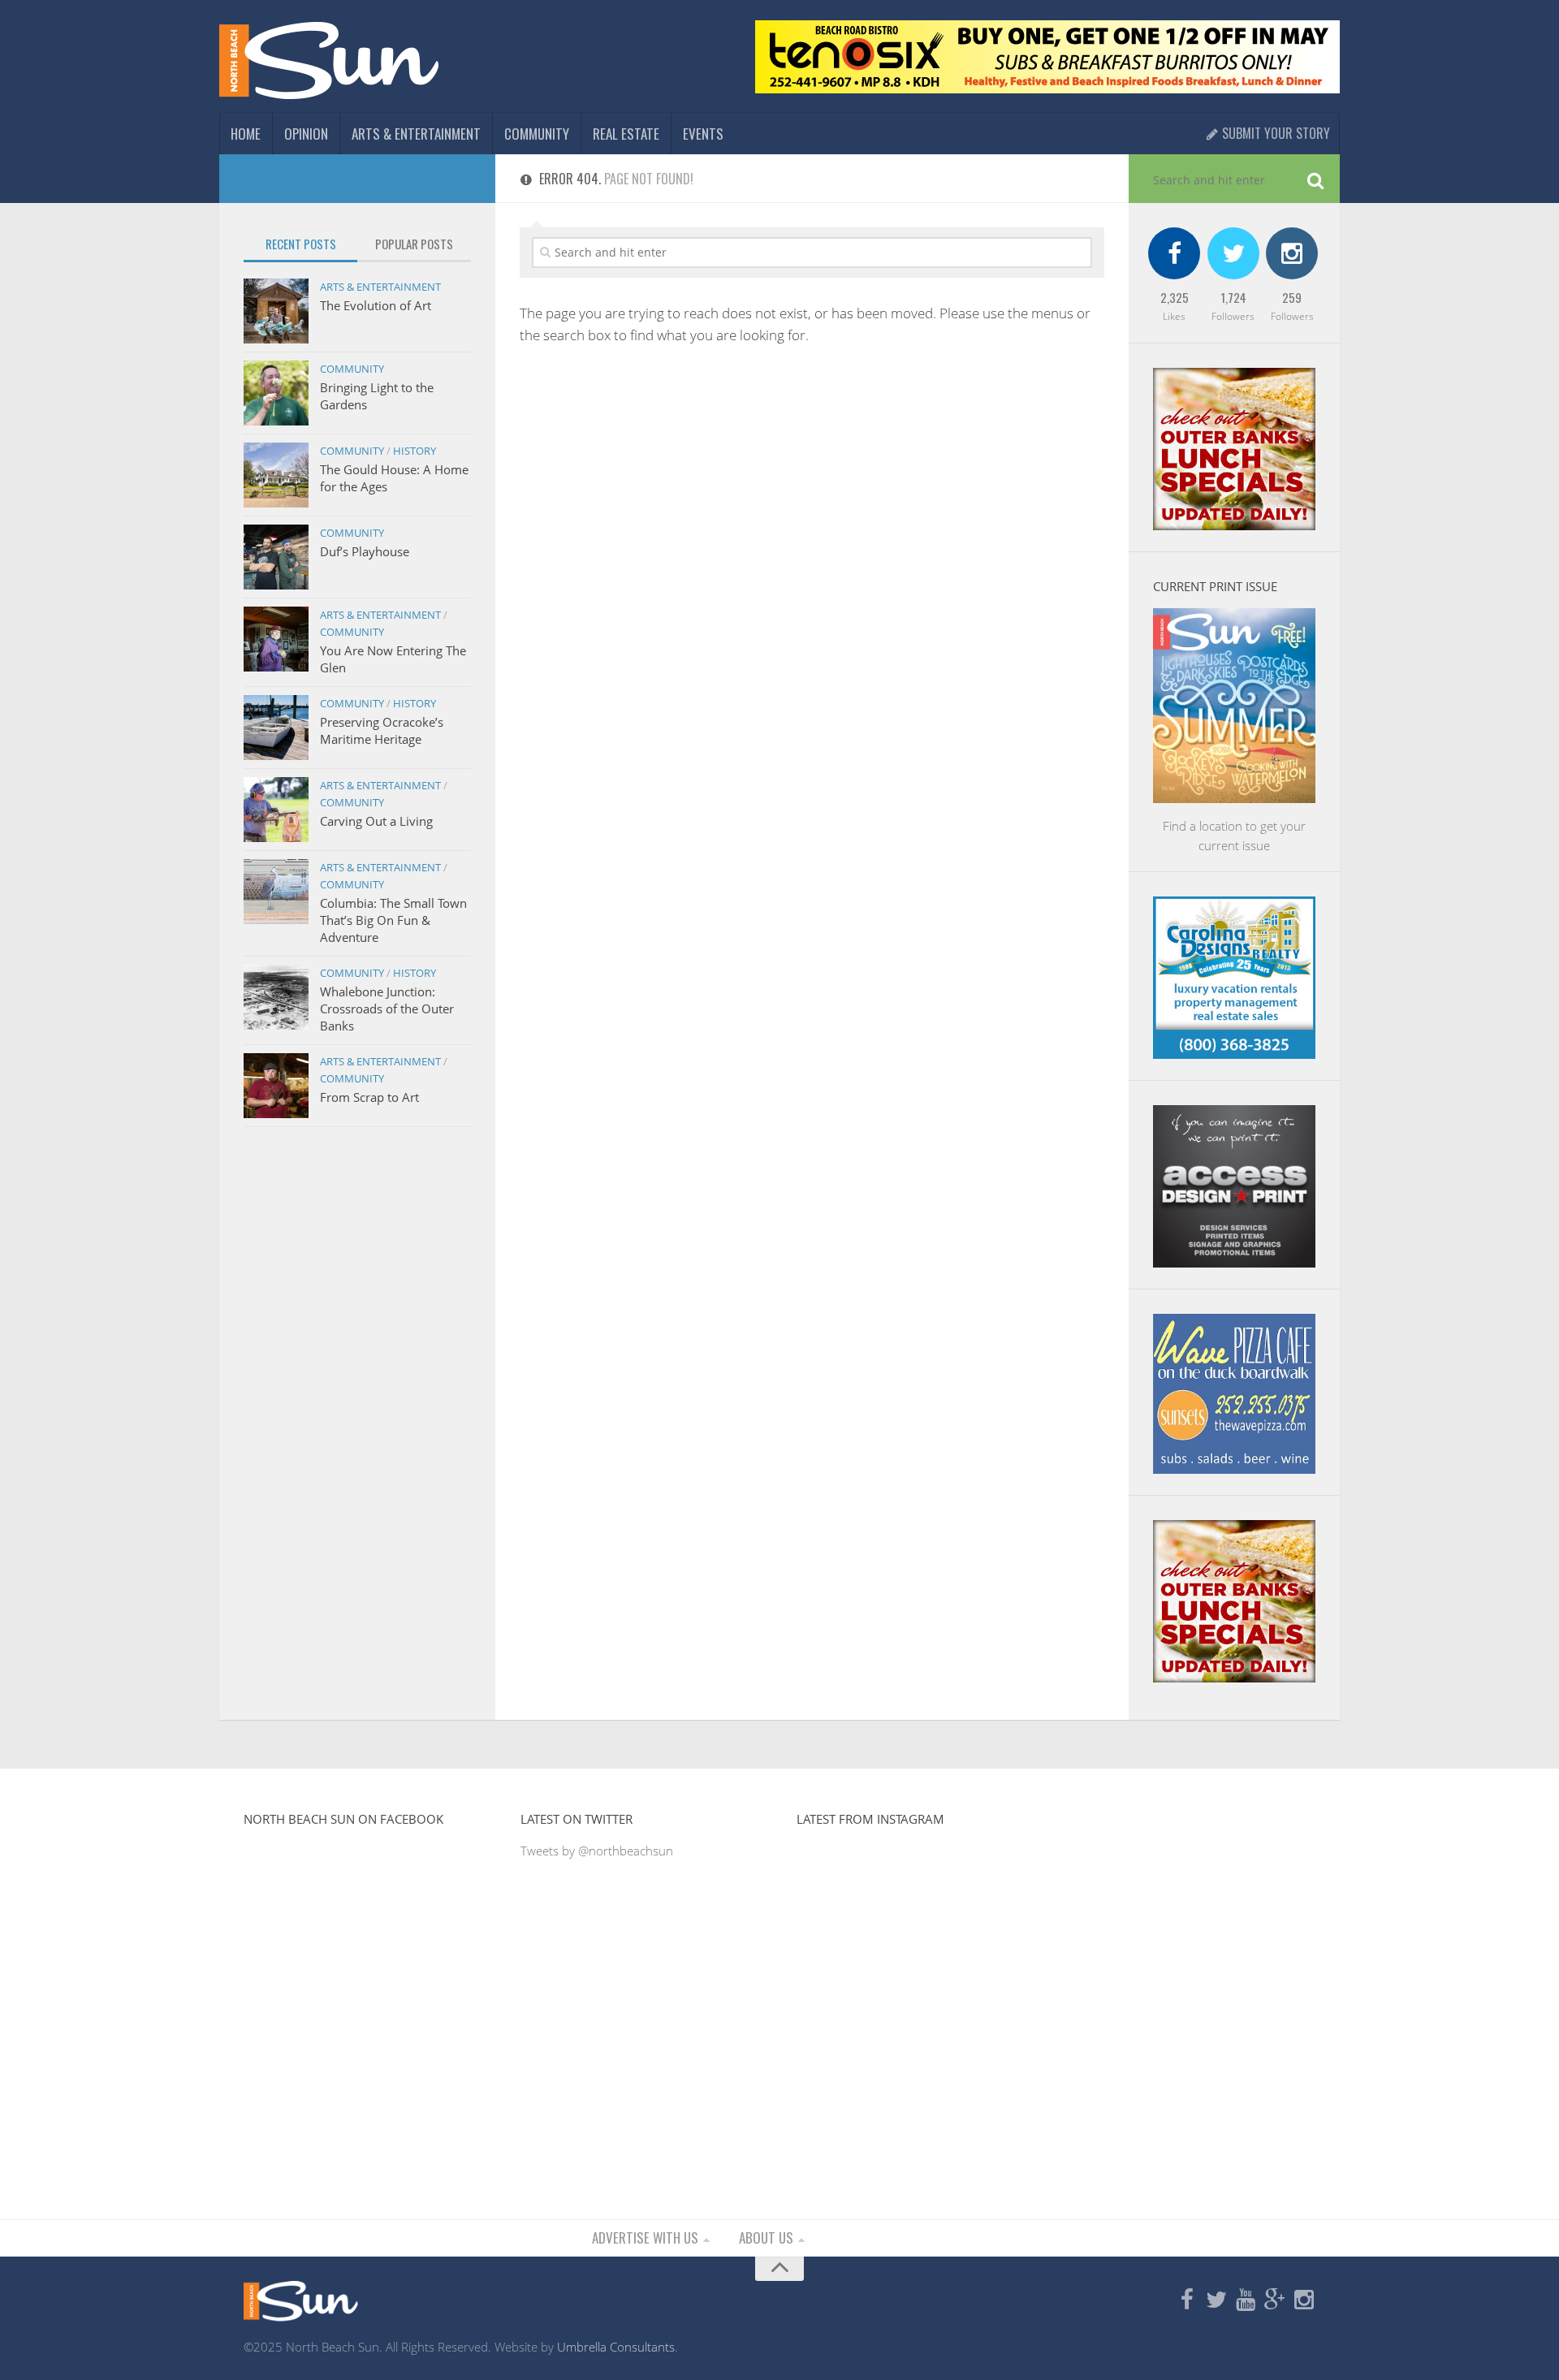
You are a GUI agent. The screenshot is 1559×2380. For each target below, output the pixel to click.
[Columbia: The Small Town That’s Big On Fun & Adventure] (276, 892)
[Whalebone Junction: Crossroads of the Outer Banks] (276, 997)
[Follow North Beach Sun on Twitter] (1216, 2300)
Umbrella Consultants (616, 2347)
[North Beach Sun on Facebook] (1187, 2300)
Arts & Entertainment (416, 134)
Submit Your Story (1274, 133)
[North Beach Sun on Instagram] (1304, 2300)
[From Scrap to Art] (276, 1086)
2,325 (1175, 297)
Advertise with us (645, 2237)
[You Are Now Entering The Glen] (276, 639)
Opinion (306, 134)
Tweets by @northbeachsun (597, 1851)
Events (703, 134)
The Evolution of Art (376, 305)
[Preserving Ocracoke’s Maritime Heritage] (276, 728)
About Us (766, 2237)
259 (1292, 297)
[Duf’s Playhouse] (276, 557)
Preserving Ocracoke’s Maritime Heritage (382, 730)
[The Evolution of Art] (276, 311)
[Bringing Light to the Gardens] (276, 393)
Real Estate (626, 134)
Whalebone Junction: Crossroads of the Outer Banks (387, 1009)
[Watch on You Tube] (1246, 2300)
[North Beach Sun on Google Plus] (1275, 2300)
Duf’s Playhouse (365, 551)
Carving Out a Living (376, 821)
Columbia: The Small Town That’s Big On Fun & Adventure (393, 920)
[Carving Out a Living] (276, 810)
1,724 (1233, 297)
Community (537, 134)
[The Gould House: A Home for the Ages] (276, 475)
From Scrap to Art (369, 1097)
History (415, 451)
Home (246, 134)
